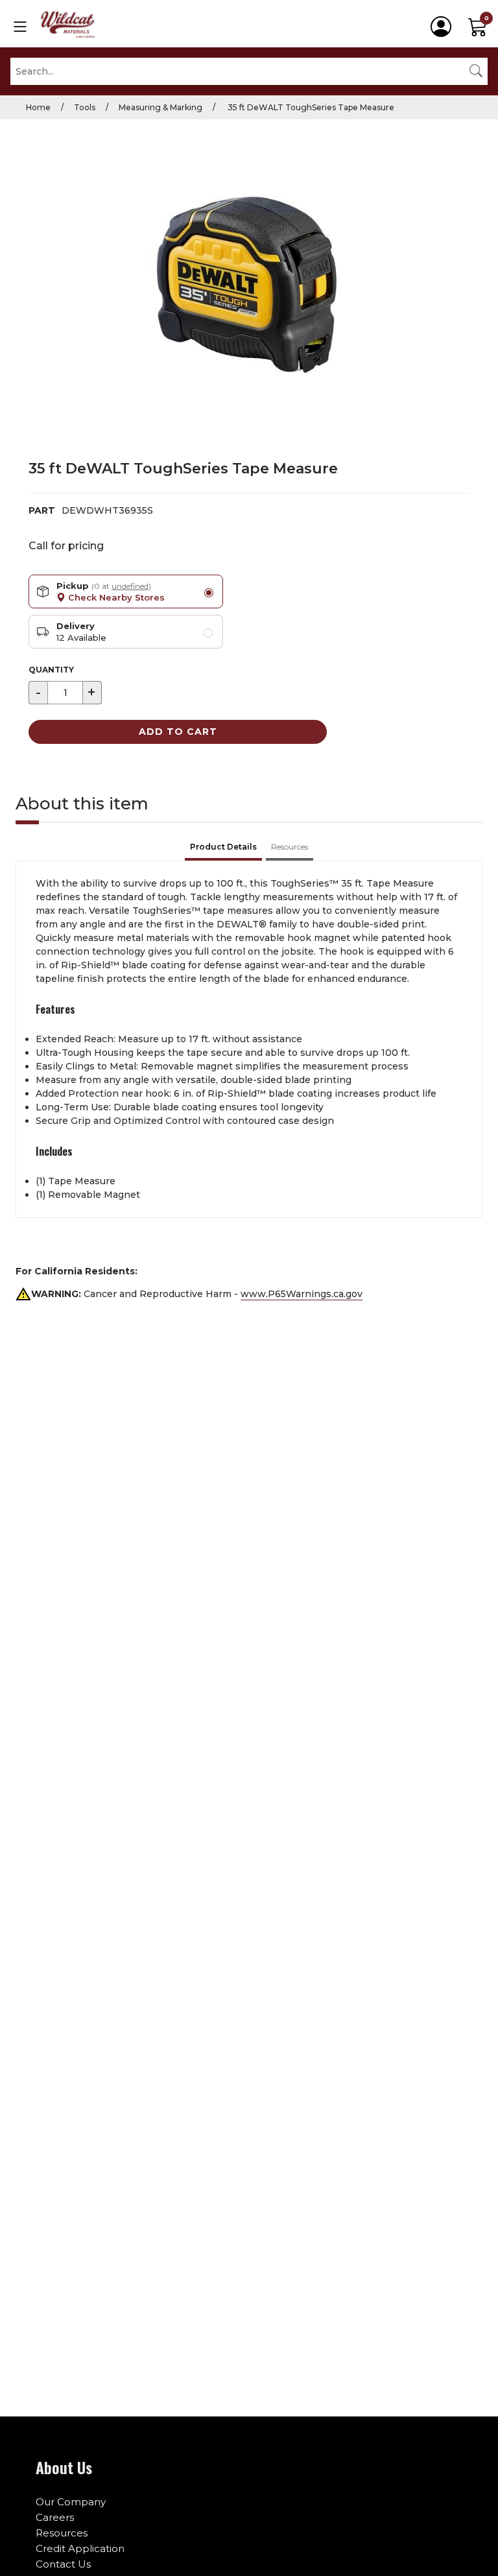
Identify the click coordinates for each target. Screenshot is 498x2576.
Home (38, 107)
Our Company (71, 2502)
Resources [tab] (290, 847)
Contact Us (63, 2564)
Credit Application (80, 2548)
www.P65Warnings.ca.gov (302, 1294)
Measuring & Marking (160, 107)
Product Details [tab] (223, 847)
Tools (85, 107)
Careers (55, 2517)
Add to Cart (178, 732)
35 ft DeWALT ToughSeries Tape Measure (310, 107)
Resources (62, 2533)
